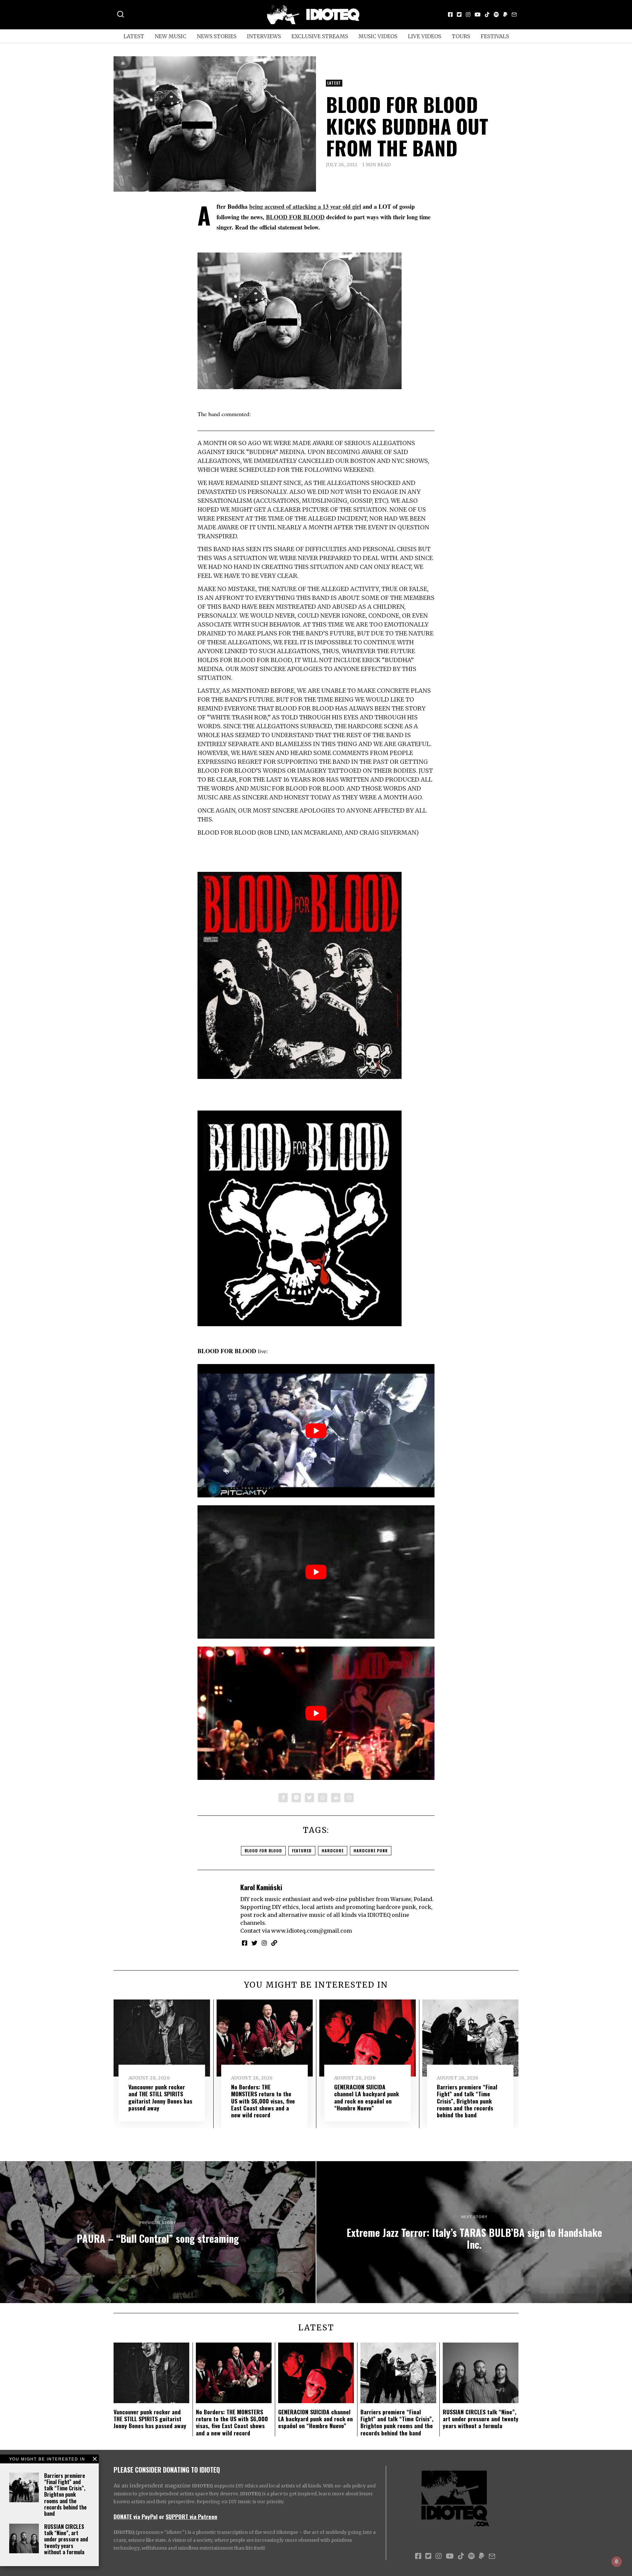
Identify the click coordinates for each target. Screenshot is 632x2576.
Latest (134, 36)
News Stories (217, 36)
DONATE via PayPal (136, 2516)
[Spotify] (496, 14)
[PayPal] (505, 14)
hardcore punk (371, 1851)
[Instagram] (468, 14)
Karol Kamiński (261, 1887)
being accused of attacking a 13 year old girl (305, 206)
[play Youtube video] (316, 1431)
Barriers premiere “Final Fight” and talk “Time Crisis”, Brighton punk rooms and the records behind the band (65, 2495)
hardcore (333, 1851)
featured (302, 1851)
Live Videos (424, 36)
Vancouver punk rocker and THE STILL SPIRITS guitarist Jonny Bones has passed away (160, 2097)
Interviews (264, 36)
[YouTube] (478, 14)
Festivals (495, 36)
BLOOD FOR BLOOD (295, 217)
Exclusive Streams (320, 36)
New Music (171, 36)
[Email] (514, 14)
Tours (461, 36)
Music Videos (378, 36)
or (162, 2516)
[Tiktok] (487, 14)
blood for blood (263, 1851)
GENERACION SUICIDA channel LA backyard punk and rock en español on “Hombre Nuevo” (367, 2097)
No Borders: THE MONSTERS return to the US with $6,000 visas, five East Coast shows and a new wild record (263, 2101)
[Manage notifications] (617, 2562)
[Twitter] (459, 14)
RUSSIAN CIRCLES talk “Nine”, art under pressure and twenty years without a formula (66, 2539)
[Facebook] (450, 14)
